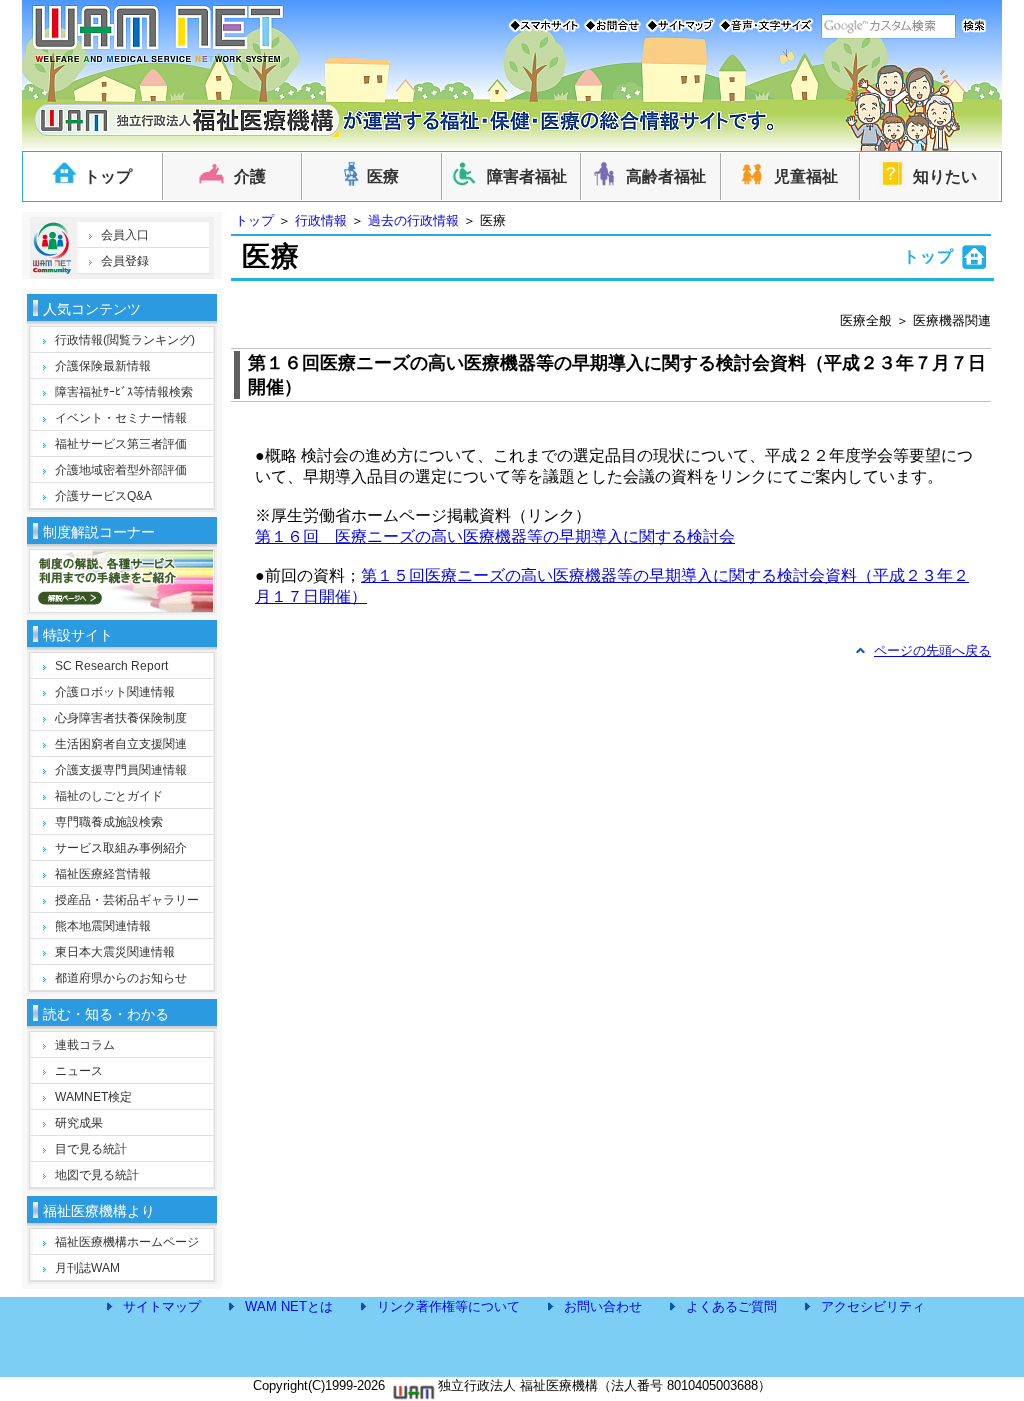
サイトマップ (162, 1306)
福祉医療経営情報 (103, 874)
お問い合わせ (603, 1306)
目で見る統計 (91, 1149)
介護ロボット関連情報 (115, 692)
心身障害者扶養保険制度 (121, 718)
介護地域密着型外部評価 (121, 470)
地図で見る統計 (97, 1175)
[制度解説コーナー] (121, 606)
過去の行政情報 (413, 220)
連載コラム (85, 1045)
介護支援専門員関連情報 (121, 770)
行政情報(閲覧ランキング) (125, 340)
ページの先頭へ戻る (932, 650)
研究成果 (79, 1123)
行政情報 (321, 220)
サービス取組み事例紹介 (121, 848)
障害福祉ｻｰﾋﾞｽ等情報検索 (124, 392)
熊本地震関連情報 (103, 926)
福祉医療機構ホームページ (127, 1242)
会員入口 (125, 235)
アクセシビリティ (873, 1306)
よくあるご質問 (731, 1306)
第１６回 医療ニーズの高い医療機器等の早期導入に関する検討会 (495, 536)
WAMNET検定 (93, 1097)
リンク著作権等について (448, 1306)
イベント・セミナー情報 (121, 418)
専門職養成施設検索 (109, 822)
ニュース (79, 1071)
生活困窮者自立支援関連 (121, 744)
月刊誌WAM (87, 1268)
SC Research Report (111, 666)
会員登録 (125, 261)
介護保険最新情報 (103, 366)
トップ (254, 220)
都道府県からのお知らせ (121, 978)
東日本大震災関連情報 (115, 952)
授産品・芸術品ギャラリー (127, 900)
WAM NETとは (289, 1306)
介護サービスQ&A (103, 496)
